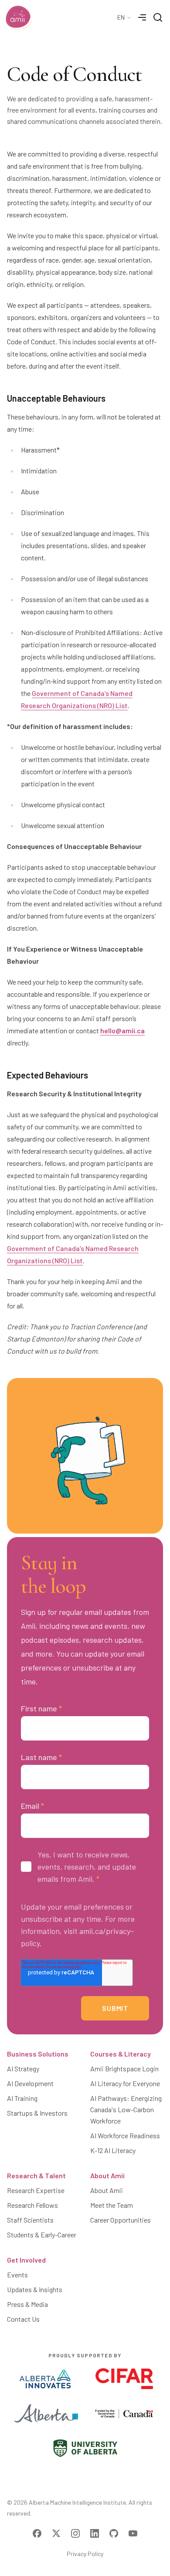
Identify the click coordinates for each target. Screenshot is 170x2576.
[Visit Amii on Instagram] (75, 2533)
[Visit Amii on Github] (114, 2533)
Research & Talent (36, 2175)
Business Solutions (38, 2054)
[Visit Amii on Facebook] (37, 2533)
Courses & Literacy (121, 2054)
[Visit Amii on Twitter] (56, 2533)
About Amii (107, 2175)
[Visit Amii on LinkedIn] (95, 2533)
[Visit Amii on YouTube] (133, 2533)
